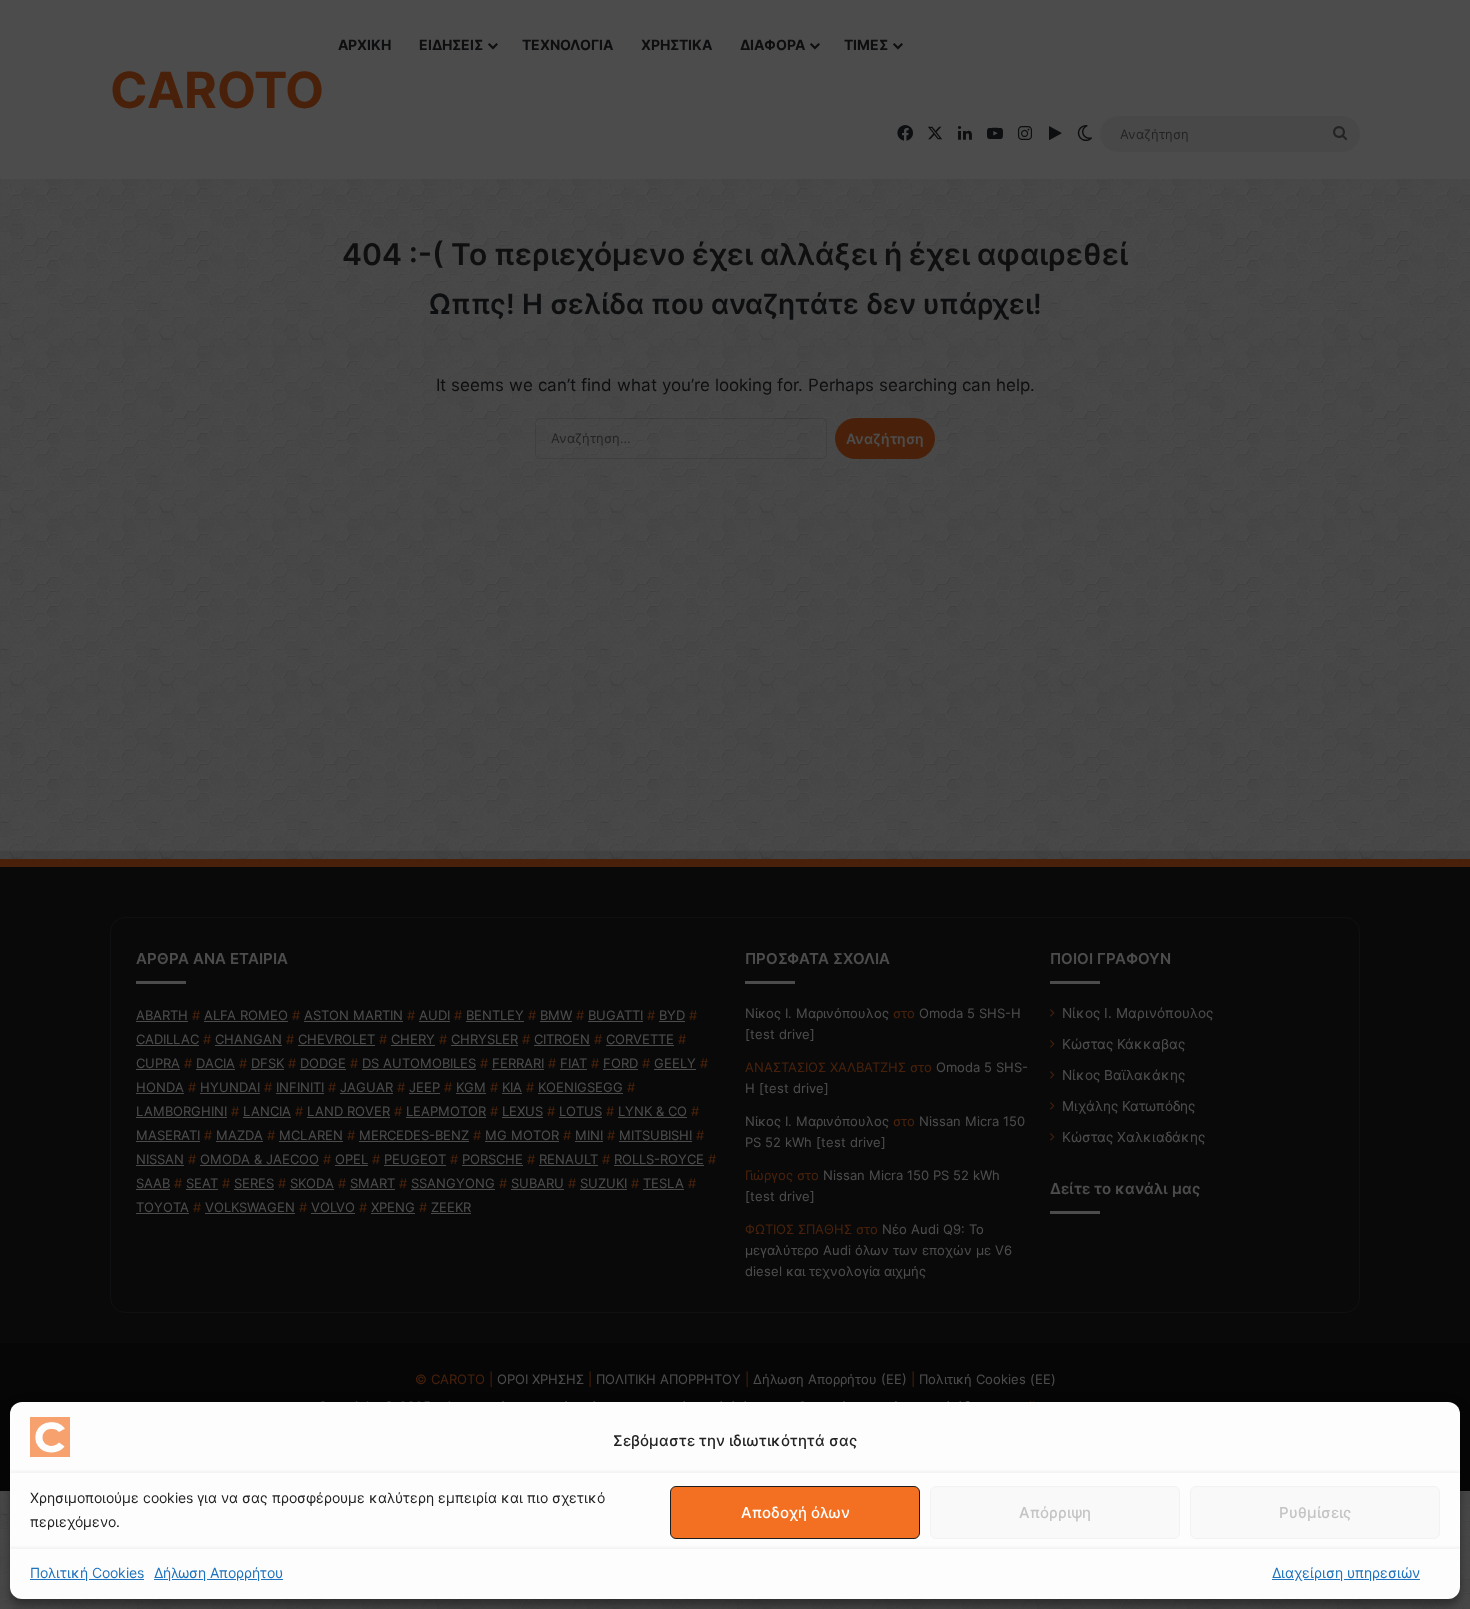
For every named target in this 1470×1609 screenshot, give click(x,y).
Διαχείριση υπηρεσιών (1346, 1572)
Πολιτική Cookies (87, 1572)
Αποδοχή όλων (795, 1512)
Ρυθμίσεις (1315, 1512)
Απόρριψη (1055, 1512)
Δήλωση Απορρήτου (218, 1572)
